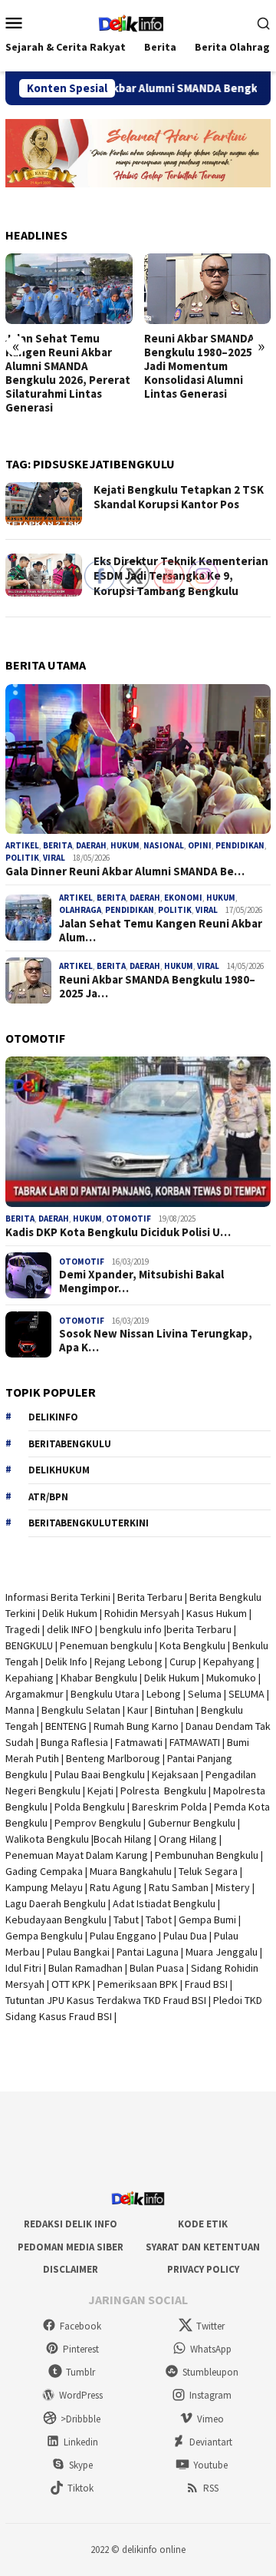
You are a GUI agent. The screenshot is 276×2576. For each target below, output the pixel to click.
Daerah (54, 1219)
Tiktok (80, 2488)
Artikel (22, 845)
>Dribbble (80, 2419)
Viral (54, 858)
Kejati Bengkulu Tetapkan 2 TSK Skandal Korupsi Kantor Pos (179, 497)
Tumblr (80, 2372)
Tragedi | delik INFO (49, 1629)
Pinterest (81, 2349)
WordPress (81, 2395)
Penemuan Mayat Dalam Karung (77, 1855)
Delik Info (66, 1662)
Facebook (80, 2326)
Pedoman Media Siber (71, 2247)
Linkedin (81, 2442)
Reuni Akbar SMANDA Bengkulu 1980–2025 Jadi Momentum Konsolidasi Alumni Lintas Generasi (183, 366)
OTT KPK (71, 1984)
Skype (81, 2465)
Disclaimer (71, 2269)
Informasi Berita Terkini (58, 1597)
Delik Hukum (70, 1613)
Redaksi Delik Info (71, 2224)
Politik (22, 858)
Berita (58, 845)
